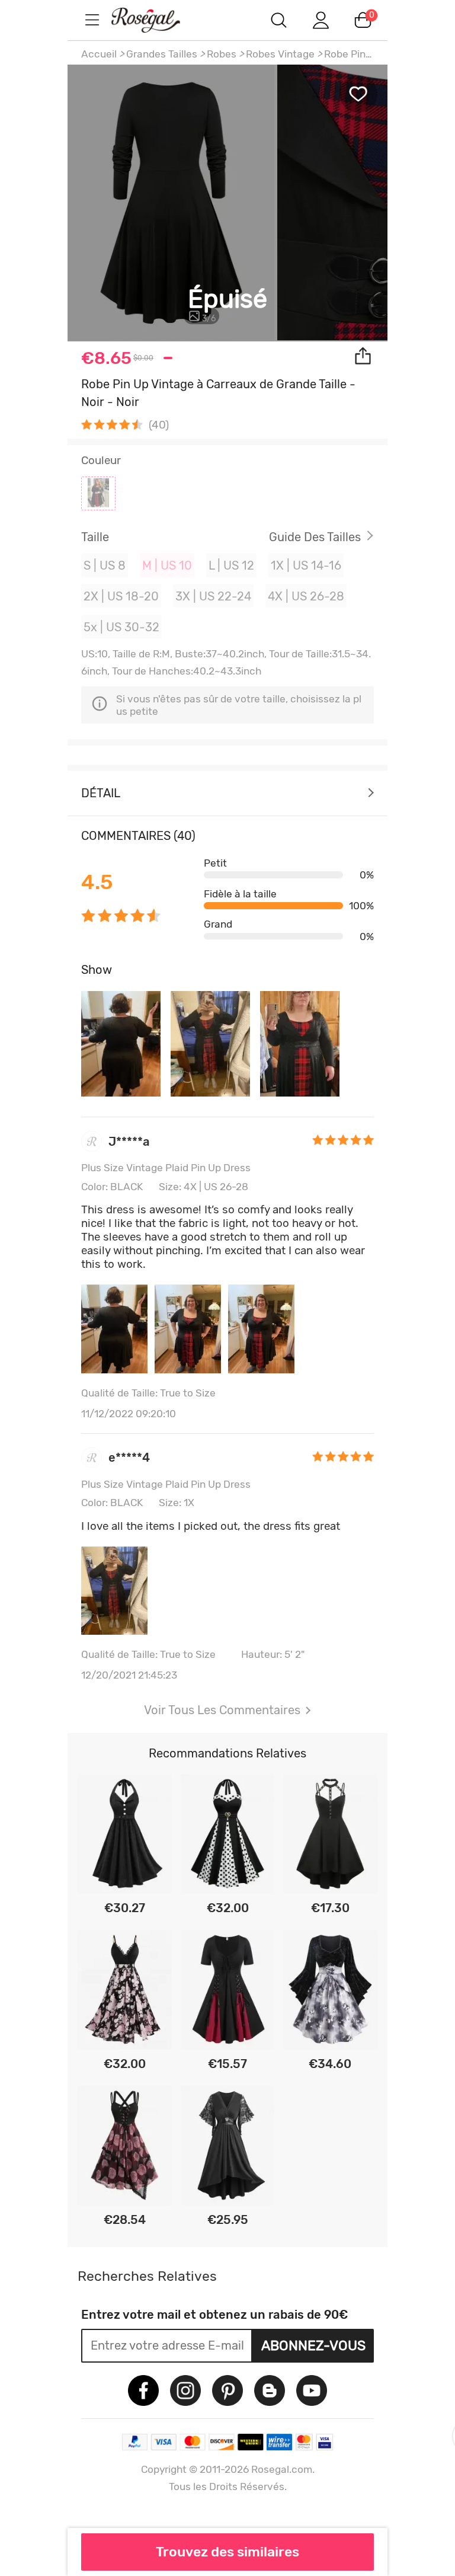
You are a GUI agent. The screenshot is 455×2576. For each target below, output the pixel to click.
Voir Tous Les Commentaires (222, 1710)
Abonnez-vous (313, 2345)
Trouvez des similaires (227, 2552)
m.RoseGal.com (156, 20)
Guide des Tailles (315, 537)
